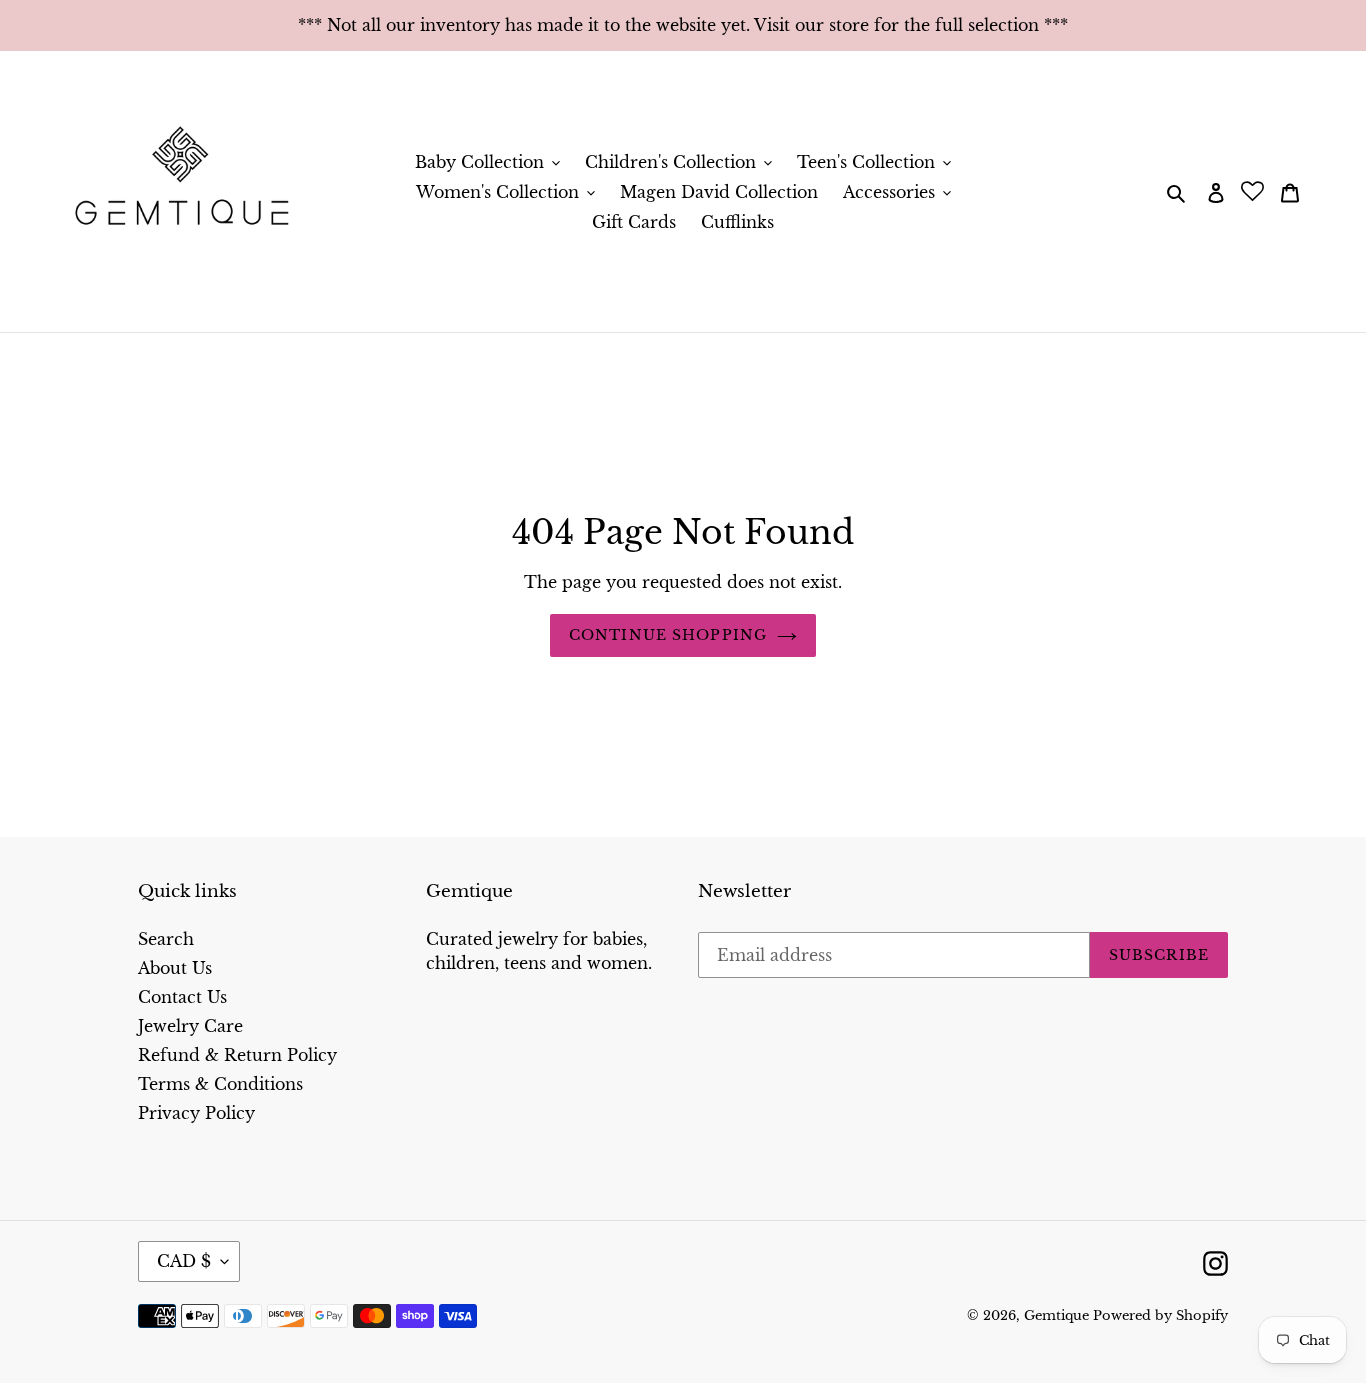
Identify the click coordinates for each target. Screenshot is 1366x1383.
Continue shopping (668, 635)
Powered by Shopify (1160, 1315)
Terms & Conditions (220, 1084)
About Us (175, 968)
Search (166, 939)
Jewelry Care (190, 1026)
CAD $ (184, 1261)
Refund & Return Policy (237, 1055)
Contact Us (182, 997)
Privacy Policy (196, 1113)
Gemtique (1058, 1315)
